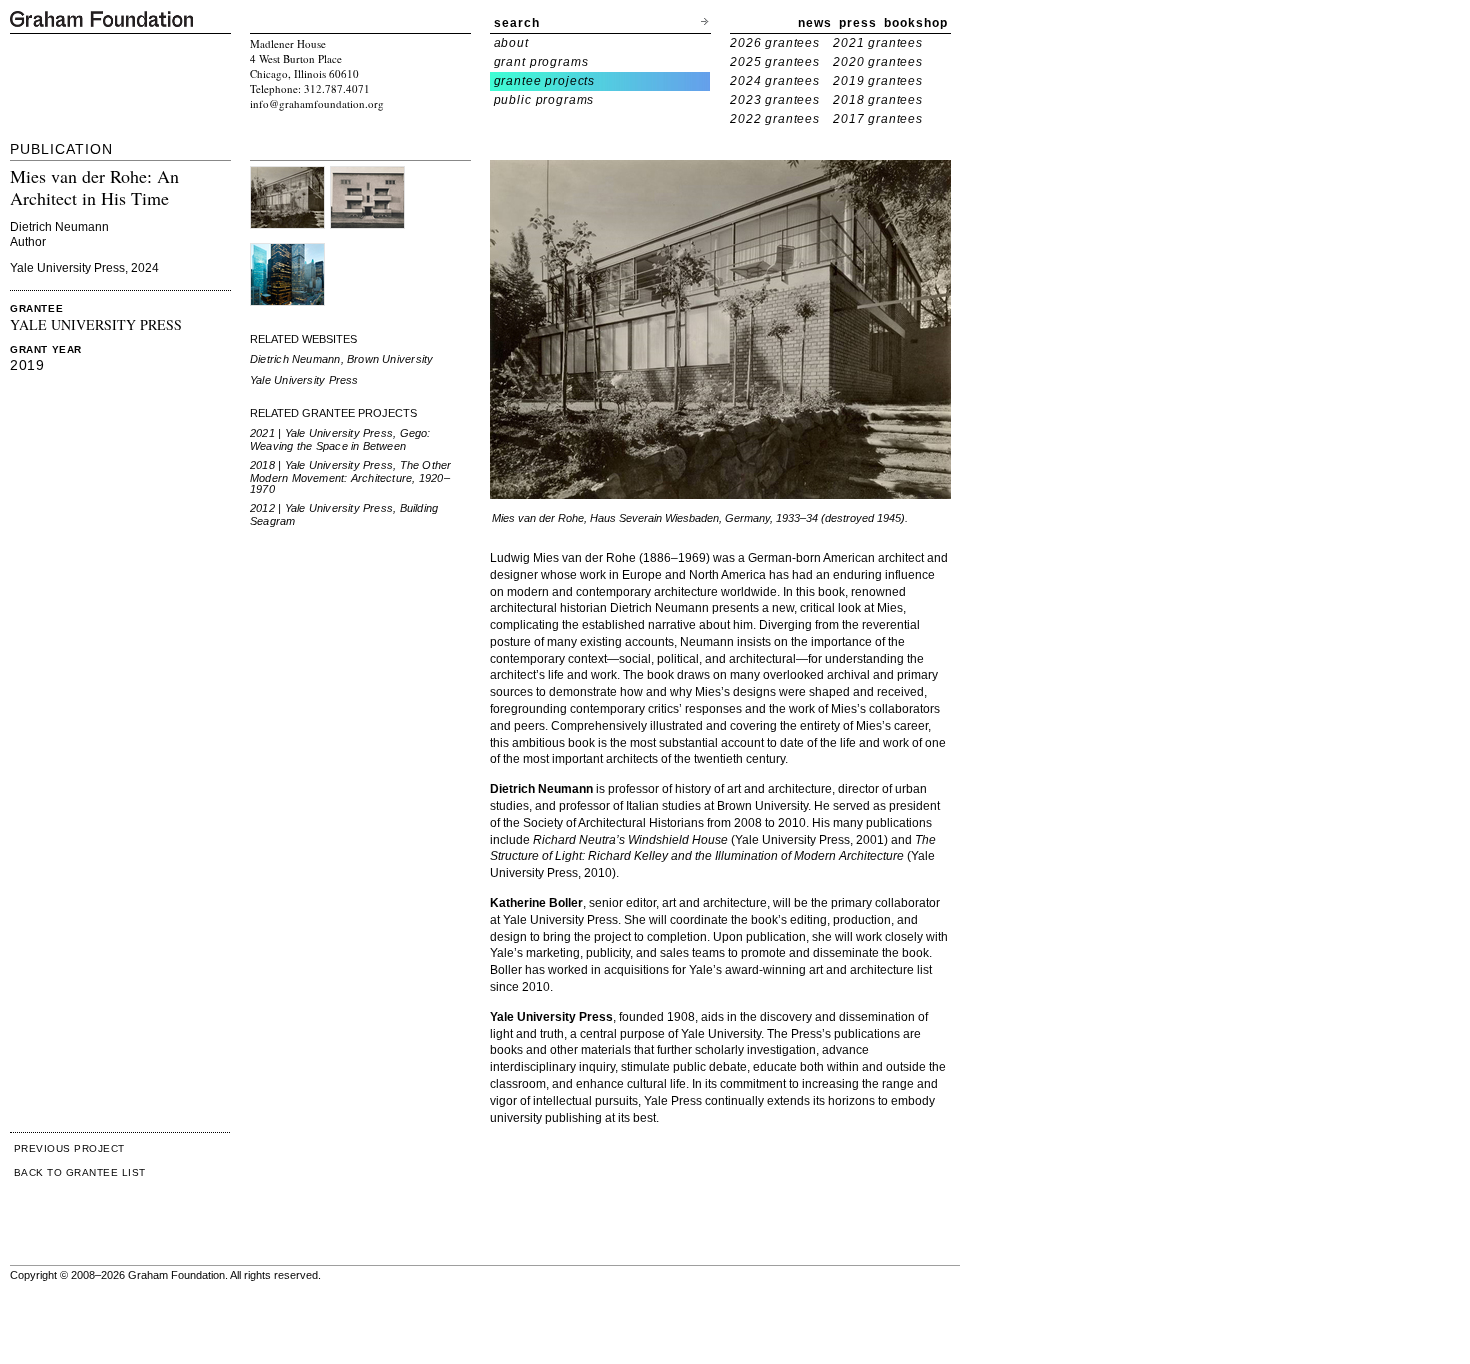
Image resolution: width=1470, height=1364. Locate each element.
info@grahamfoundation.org (317, 103)
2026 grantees (775, 43)
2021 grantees (878, 43)
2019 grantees (878, 81)
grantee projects (545, 81)
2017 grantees (878, 119)
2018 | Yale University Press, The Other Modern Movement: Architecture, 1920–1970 (351, 477)
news (815, 23)
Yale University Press (304, 380)
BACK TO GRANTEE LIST (80, 1172)
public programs (544, 100)
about (511, 43)
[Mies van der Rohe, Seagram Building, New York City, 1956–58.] (287, 251)
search (517, 23)
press (858, 23)
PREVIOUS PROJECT (69, 1148)
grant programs (541, 62)
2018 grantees (878, 100)
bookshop (916, 23)
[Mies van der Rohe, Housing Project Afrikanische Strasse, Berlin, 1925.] (367, 174)
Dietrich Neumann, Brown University (341, 359)
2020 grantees (878, 62)
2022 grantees (775, 119)
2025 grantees (775, 62)
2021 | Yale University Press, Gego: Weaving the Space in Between (340, 439)
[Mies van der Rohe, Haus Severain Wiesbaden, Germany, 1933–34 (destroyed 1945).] (287, 174)
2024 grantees (775, 81)
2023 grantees (775, 100)
